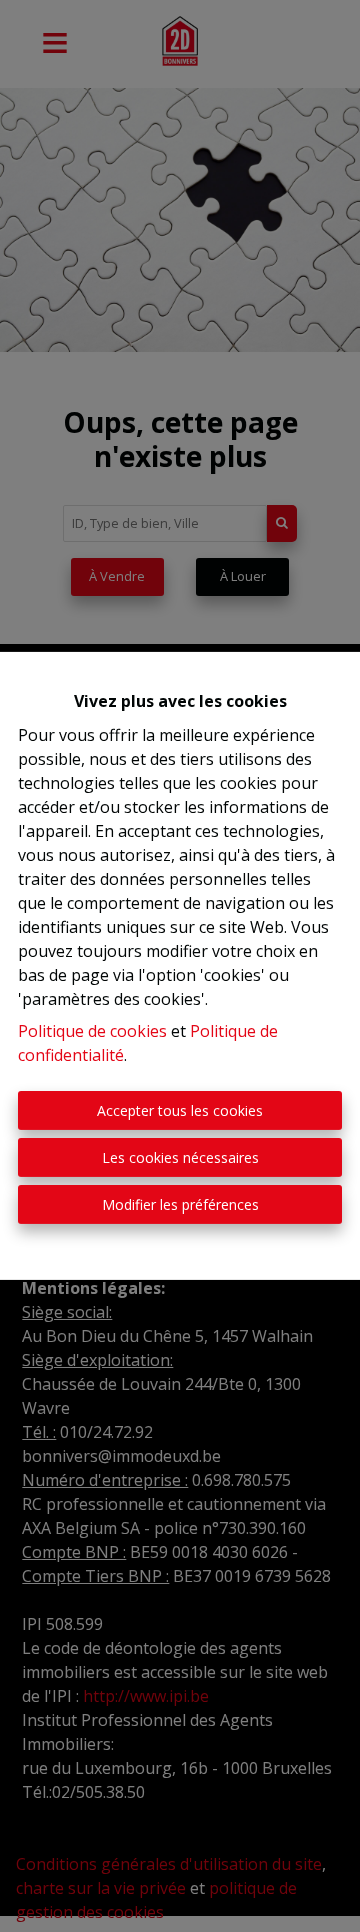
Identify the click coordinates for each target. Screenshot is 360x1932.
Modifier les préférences (180, 1204)
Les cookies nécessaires (180, 1157)
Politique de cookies (92, 1031)
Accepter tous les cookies (180, 1110)
